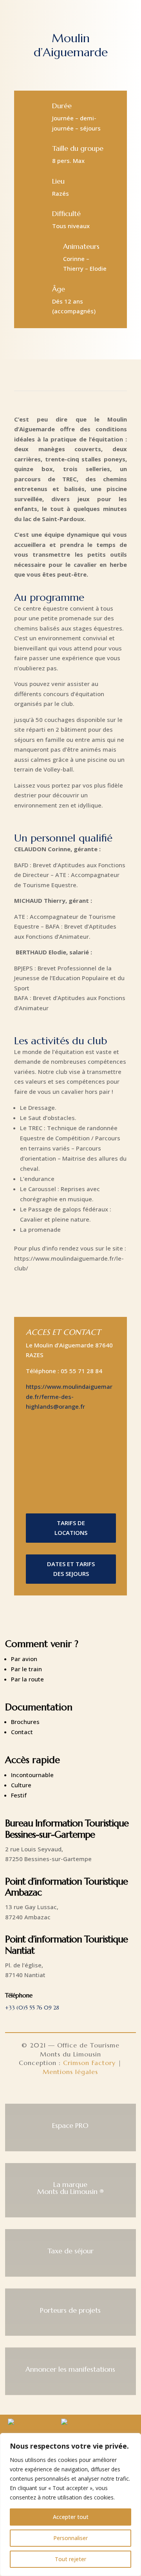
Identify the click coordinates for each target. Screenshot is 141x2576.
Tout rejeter (70, 2559)
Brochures (25, 1722)
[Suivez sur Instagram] (70, 2092)
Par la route (27, 1679)
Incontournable (32, 1775)
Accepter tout (71, 2517)
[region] (70, 2505)
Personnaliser (70, 2538)
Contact (22, 1732)
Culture (21, 1785)
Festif (19, 1795)
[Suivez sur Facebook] (52, 2092)
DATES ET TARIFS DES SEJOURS (71, 1569)
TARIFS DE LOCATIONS (71, 1528)
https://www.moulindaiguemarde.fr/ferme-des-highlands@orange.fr (69, 1396)
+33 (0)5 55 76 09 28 (32, 2008)
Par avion (24, 1659)
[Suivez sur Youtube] (89, 2092)
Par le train (26, 1669)
